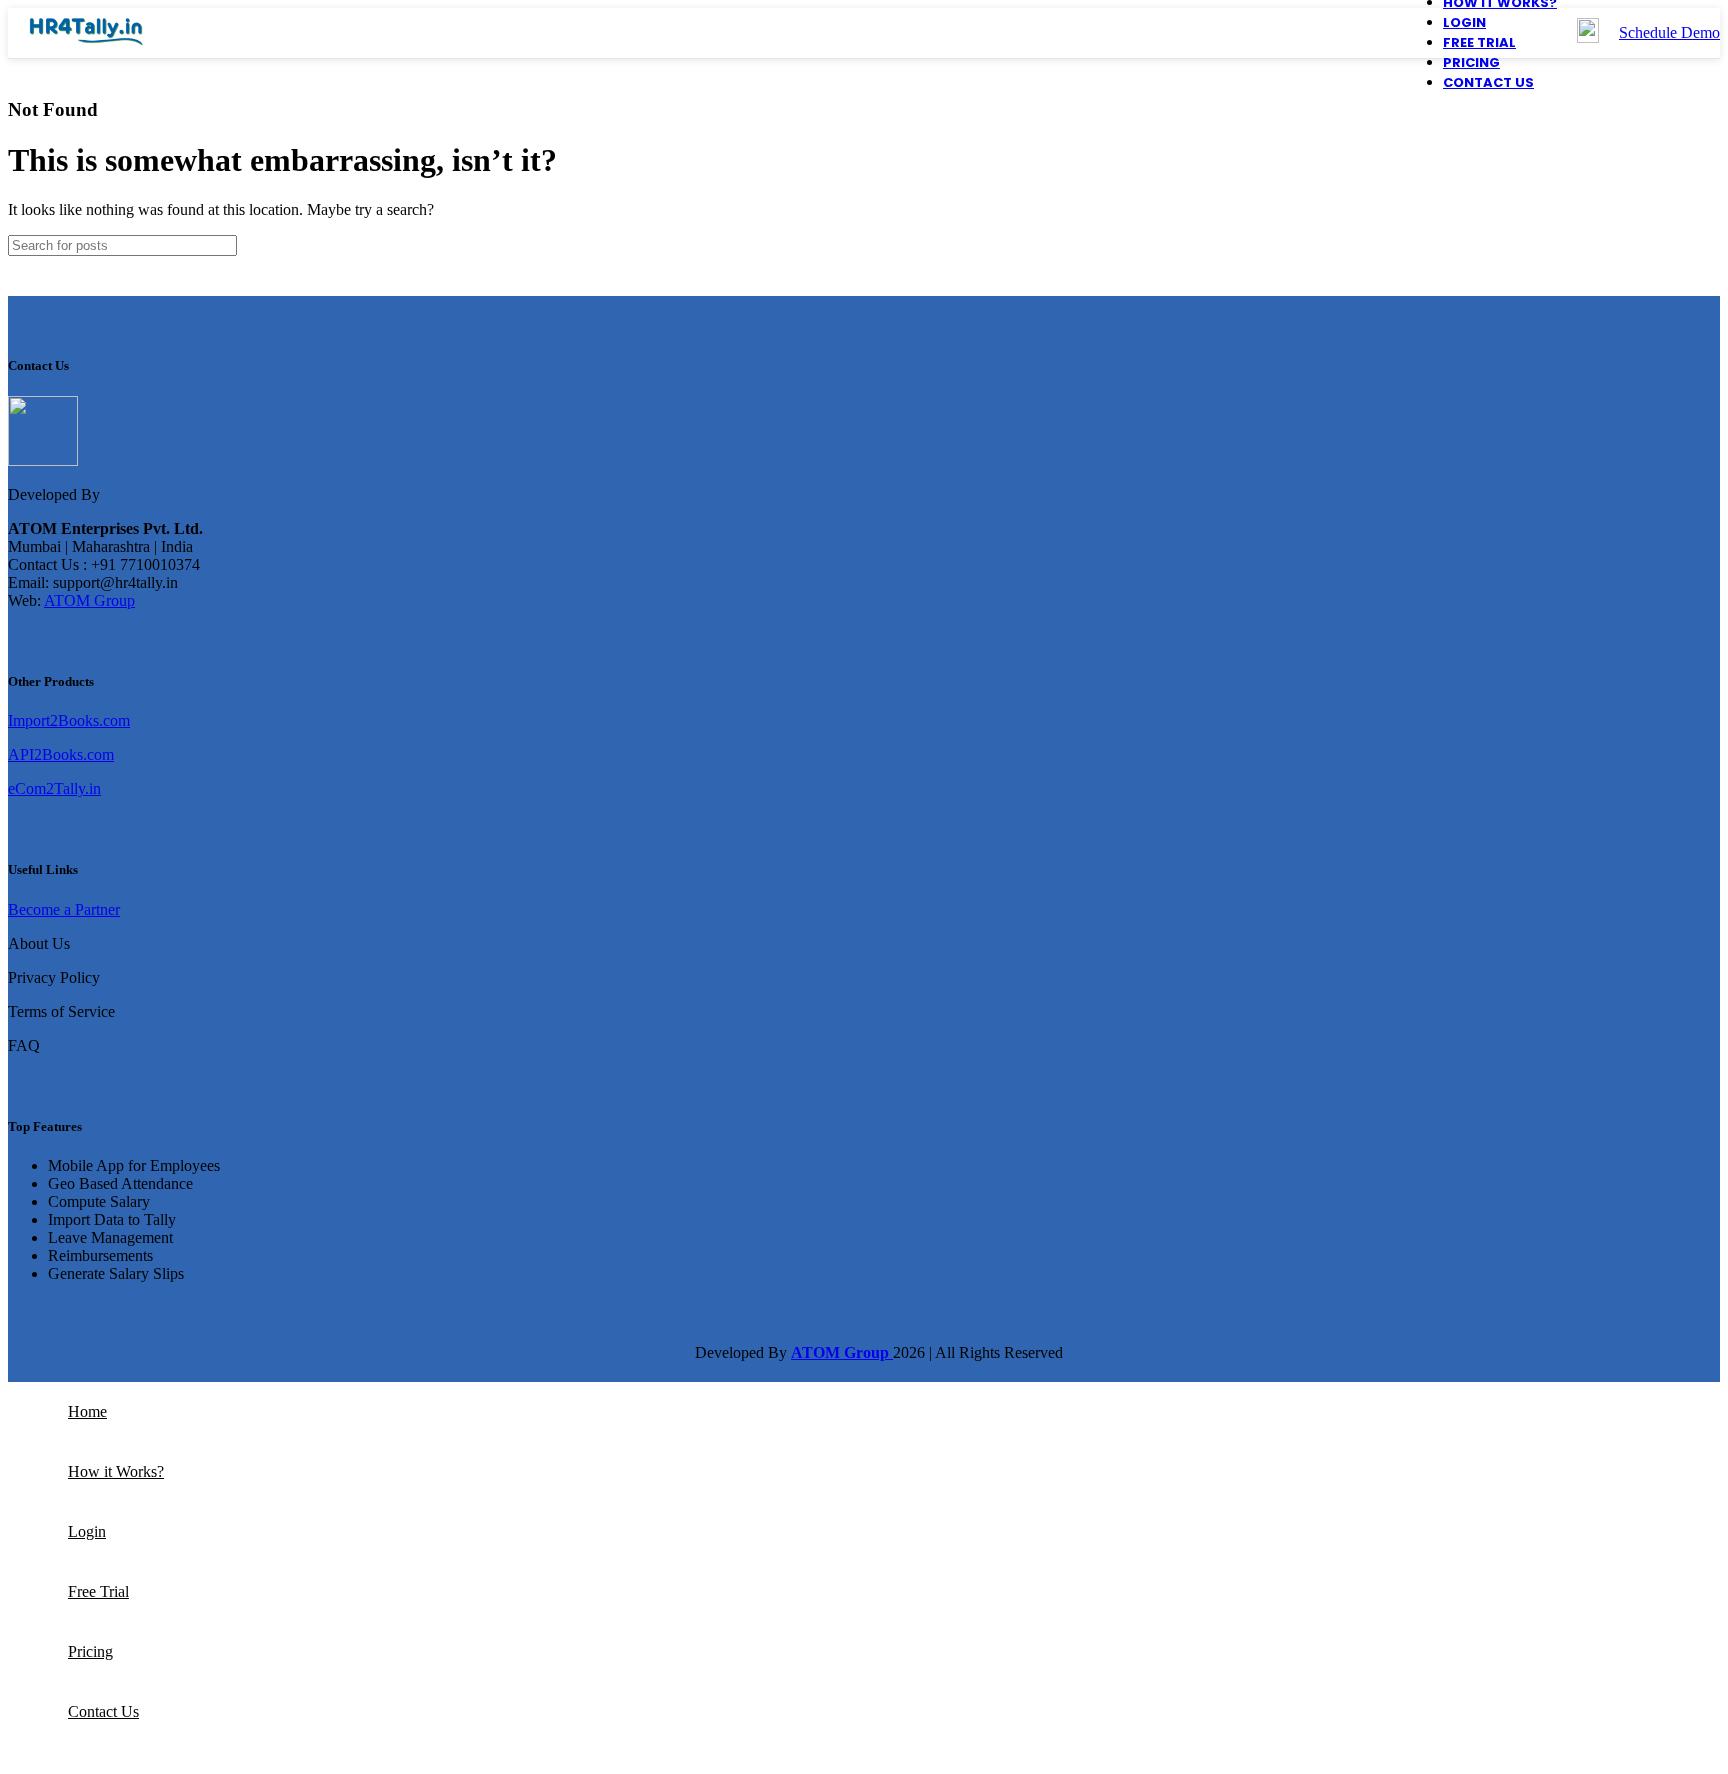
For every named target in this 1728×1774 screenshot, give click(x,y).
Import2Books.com (69, 720)
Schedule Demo (1669, 32)
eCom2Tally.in (54, 788)
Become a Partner (64, 909)
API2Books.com (61, 754)
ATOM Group (89, 600)
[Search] (1697, 245)
